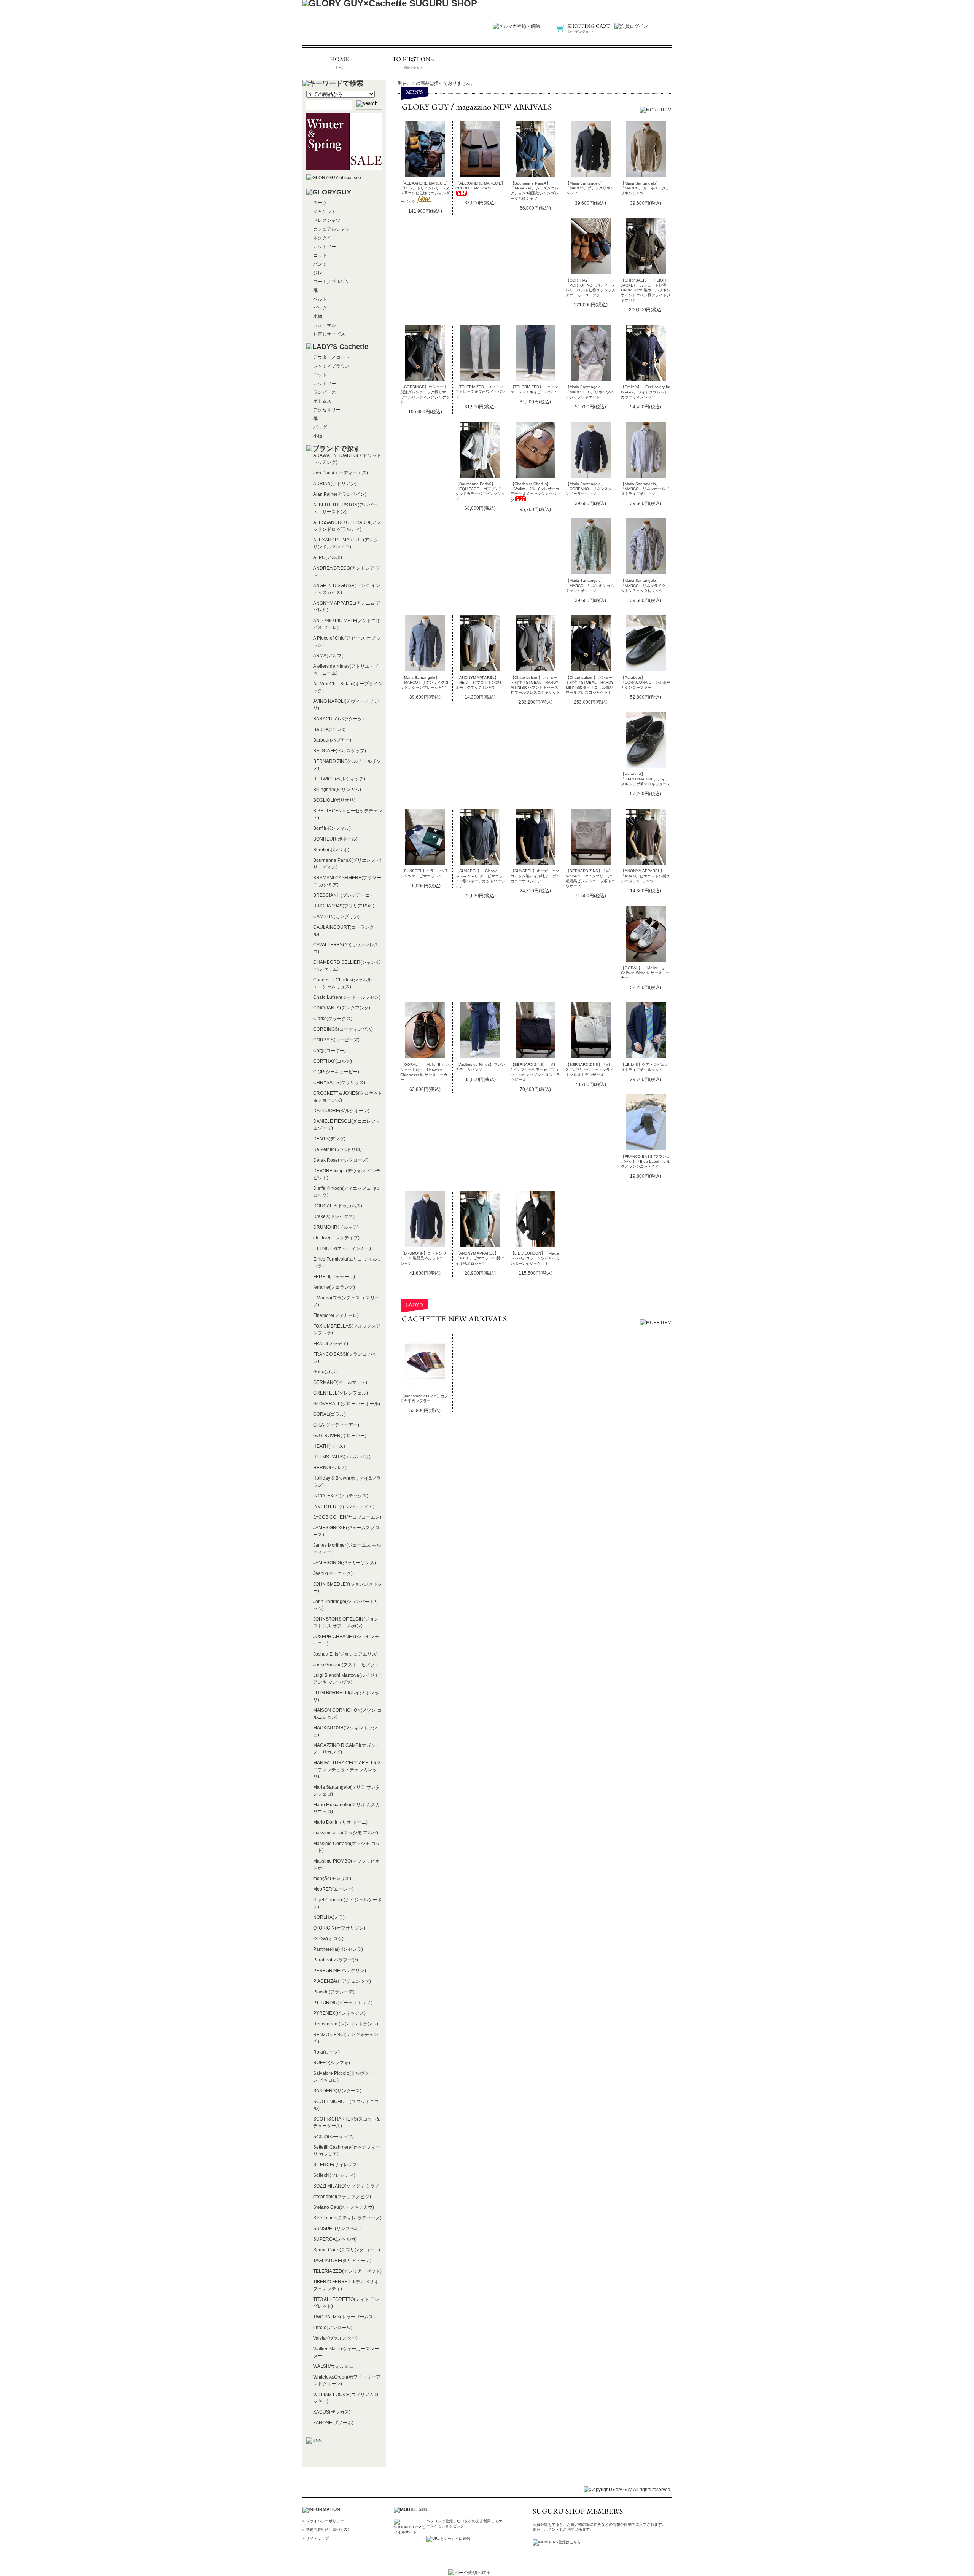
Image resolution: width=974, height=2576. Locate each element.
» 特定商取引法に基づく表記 (327, 2530)
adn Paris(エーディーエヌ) (341, 473)
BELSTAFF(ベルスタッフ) (340, 751)
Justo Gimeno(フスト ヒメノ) (345, 1665)
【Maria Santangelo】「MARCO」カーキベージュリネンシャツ (645, 188)
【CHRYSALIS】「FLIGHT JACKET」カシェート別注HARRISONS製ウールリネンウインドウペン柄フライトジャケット (646, 290)
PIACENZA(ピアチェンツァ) (342, 1981)
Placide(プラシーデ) (334, 1992)
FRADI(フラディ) (331, 1344)
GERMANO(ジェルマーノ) (340, 1382)
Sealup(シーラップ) (333, 2137)
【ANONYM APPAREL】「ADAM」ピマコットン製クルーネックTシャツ (645, 876)
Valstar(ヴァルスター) (335, 2338)
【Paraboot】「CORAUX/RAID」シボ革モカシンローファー (646, 682)
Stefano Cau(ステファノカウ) (344, 2207)
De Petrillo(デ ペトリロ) (337, 1149)
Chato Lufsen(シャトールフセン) (347, 997)
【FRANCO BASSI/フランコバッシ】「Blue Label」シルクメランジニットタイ (646, 1161)
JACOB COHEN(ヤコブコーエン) (347, 1517)
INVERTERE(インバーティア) (344, 1506)
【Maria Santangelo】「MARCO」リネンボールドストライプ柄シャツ (645, 489)
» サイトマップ (316, 2539)
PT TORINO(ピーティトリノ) (343, 2003)
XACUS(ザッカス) (332, 2412)
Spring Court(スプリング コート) (347, 2250)
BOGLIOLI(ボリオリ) (334, 800)
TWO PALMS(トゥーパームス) (344, 2317)
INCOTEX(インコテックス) (341, 1496)
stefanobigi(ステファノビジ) (342, 2197)
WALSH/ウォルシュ (333, 2366)
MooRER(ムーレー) (333, 1889)
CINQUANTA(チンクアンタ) (342, 1008)
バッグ (320, 308)
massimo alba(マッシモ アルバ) (346, 1833)
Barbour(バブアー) (332, 740)
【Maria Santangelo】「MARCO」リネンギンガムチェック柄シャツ (590, 585)
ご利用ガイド (487, 63)
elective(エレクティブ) (336, 1238)
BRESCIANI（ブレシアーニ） (344, 895)
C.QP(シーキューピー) (336, 1072)
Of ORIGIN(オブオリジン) (339, 1928)
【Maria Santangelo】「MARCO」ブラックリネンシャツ (590, 188)
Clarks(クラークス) (333, 1019)
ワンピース (325, 392)
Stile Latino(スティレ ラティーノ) (347, 2218)
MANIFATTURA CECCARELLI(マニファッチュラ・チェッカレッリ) (347, 1770)
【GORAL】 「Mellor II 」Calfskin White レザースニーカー (645, 973)
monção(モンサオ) (332, 1879)
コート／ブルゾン (331, 282)
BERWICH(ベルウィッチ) (339, 779)
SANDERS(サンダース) (337, 2091)
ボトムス (322, 401)
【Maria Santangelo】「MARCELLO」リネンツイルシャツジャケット (590, 392)
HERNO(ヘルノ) (330, 1468)
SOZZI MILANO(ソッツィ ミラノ (346, 2186)
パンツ (320, 264)
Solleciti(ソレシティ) (334, 2175)
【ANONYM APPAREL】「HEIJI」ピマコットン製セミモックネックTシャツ (479, 682)
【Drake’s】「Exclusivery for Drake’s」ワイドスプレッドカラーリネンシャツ (646, 392)
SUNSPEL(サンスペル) (337, 2229)
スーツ (320, 203)
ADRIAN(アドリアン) (335, 484)
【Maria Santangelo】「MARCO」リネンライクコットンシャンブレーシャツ (424, 682)
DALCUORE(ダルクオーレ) (341, 1111)
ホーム (341, 63)
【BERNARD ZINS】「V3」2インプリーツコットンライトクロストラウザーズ (590, 1069)
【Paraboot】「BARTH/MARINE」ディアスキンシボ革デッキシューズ (646, 779)
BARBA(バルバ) (329, 729)
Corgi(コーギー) (329, 1051)
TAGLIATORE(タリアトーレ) (342, 2261)
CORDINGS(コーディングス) (343, 1029)
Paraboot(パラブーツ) (336, 1960)
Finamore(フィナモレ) (336, 1315)
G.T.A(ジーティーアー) (336, 1425)
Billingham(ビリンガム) (337, 790)
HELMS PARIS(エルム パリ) (342, 1457)
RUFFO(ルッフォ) (332, 2063)
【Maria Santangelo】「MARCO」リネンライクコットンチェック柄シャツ (645, 585)
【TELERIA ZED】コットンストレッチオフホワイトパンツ (480, 392)
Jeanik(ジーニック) (333, 1573)
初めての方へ (414, 63)
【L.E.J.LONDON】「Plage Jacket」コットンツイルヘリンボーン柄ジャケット (535, 1258)
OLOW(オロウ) (328, 1939)
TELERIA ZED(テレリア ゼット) (347, 2271)
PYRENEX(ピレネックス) (339, 2013)
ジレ (318, 273)
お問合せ (633, 63)
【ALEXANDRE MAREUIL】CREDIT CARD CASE (480, 186)
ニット (320, 255)
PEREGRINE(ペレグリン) (340, 1971)
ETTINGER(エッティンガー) (342, 1248)
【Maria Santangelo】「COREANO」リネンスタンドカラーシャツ (589, 489)
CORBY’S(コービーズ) (336, 1040)
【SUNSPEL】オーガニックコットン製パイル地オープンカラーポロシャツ (535, 876)
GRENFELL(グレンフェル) (341, 1393)
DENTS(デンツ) (329, 1139)
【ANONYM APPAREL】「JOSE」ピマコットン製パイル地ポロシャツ (480, 1258)
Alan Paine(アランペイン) (340, 494)
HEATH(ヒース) (329, 1446)
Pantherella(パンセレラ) (338, 1949)
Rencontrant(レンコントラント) (346, 2024)
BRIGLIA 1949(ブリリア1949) (344, 906)
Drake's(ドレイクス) (334, 1216)
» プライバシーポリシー (323, 2521)
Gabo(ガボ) (325, 1372)
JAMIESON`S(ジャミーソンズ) (345, 1563)
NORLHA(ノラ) (329, 1917)
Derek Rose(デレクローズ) (341, 1160)
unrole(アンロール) (333, 2328)
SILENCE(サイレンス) (336, 2165)
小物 (318, 317)
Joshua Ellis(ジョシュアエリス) (345, 1654)
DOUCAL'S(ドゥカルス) (338, 1206)
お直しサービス (329, 334)
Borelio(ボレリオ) (331, 850)
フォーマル (325, 325)
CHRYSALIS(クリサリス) (339, 1083)
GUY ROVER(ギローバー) (340, 1436)
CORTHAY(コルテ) (333, 1061)
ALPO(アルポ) (328, 557)
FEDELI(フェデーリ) (334, 1277)
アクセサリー (327, 410)
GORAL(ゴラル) (329, 1414)
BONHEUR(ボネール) (335, 839)
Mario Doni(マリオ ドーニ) (340, 1822)
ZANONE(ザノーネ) (333, 2423)
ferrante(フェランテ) (334, 1287)
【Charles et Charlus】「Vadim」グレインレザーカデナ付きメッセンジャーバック (535, 492)
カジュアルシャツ (331, 229)
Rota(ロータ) (326, 2052)
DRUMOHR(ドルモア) (336, 1227)
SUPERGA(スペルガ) (335, 2239)
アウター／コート (331, 357)
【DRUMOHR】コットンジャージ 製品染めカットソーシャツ (424, 1258)
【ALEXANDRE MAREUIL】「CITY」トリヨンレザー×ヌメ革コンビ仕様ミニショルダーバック (425, 192)
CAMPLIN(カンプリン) (336, 917)
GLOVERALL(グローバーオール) (347, 1404)
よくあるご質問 (560, 63)
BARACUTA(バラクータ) (338, 719)
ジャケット (325, 212)
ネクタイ (322, 238)
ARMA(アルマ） (330, 656)
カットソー (325, 247)
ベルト (320, 299)
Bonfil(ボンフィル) (332, 828)
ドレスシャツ (327, 220)
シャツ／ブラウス (331, 366)
